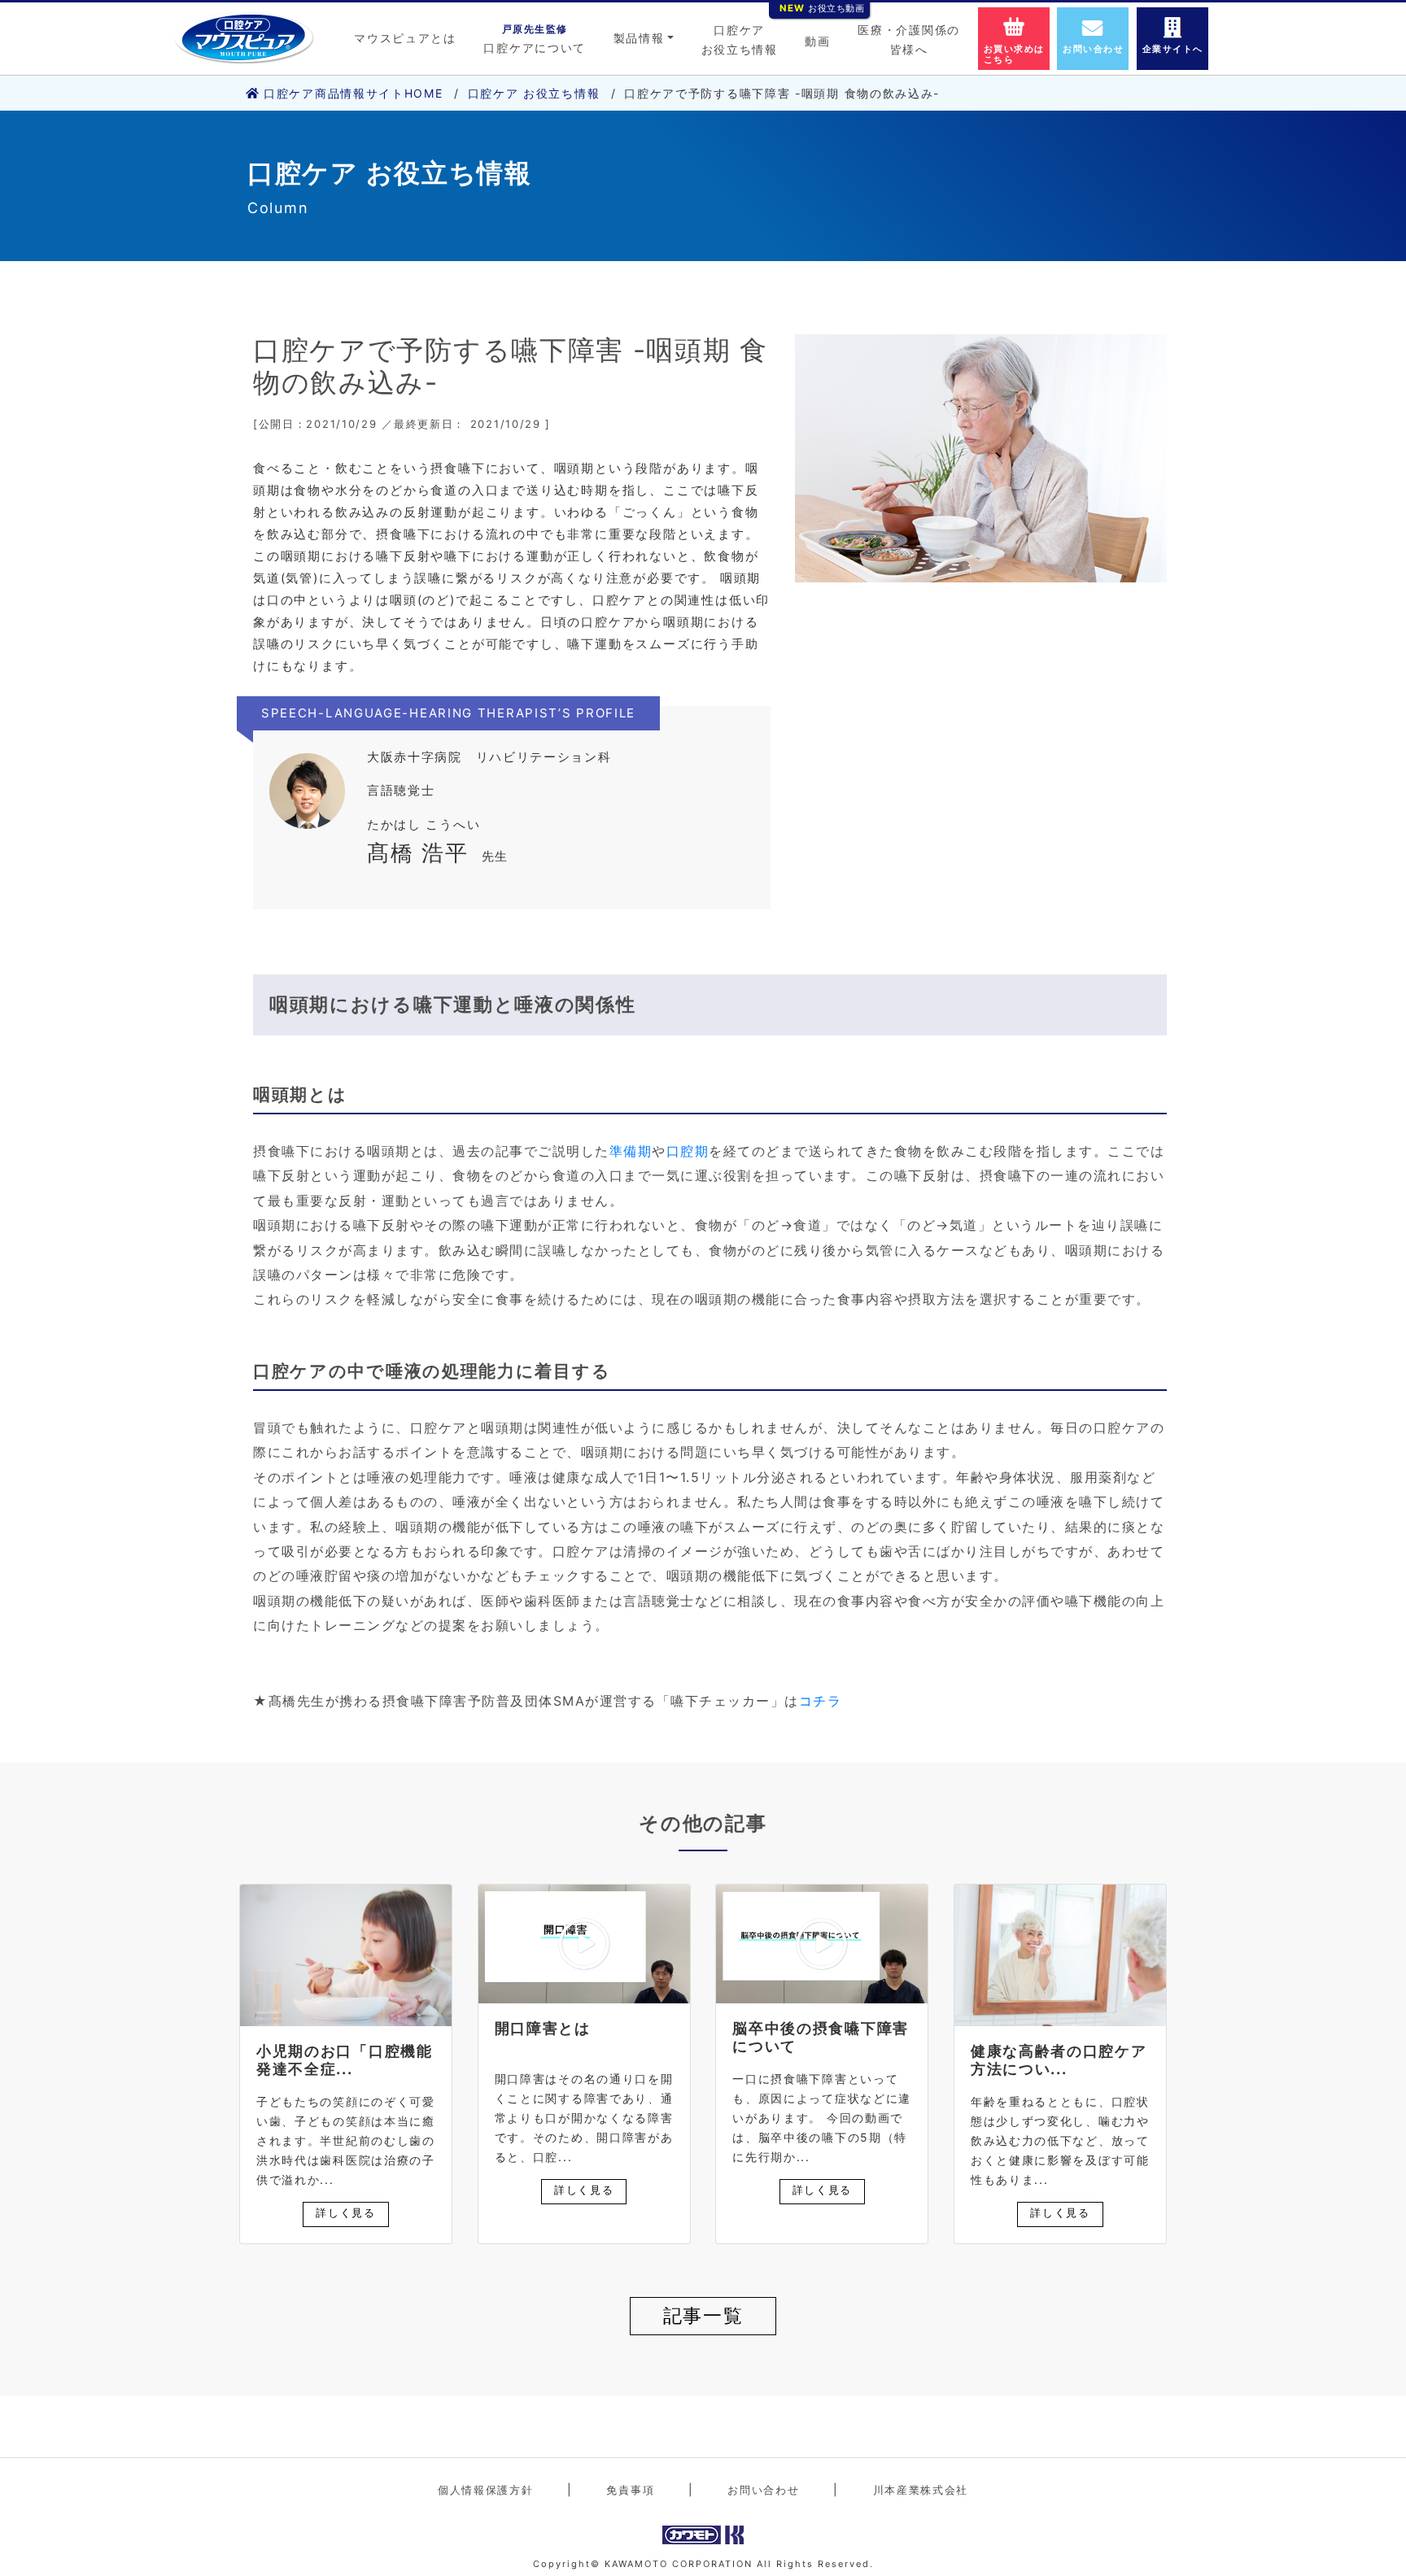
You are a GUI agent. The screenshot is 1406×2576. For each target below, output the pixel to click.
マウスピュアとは (405, 38)
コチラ (821, 1701)
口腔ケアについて (535, 39)
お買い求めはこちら (1014, 54)
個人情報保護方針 (486, 2490)
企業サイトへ (1173, 49)
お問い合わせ (1093, 49)
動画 (817, 37)
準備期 (631, 1151)
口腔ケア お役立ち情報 (534, 93)
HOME (354, 93)
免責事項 (630, 2490)
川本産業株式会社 (921, 2490)
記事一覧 (703, 2316)
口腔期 (688, 1151)
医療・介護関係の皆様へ (909, 39)
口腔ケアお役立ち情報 (740, 39)
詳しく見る (346, 2212)
